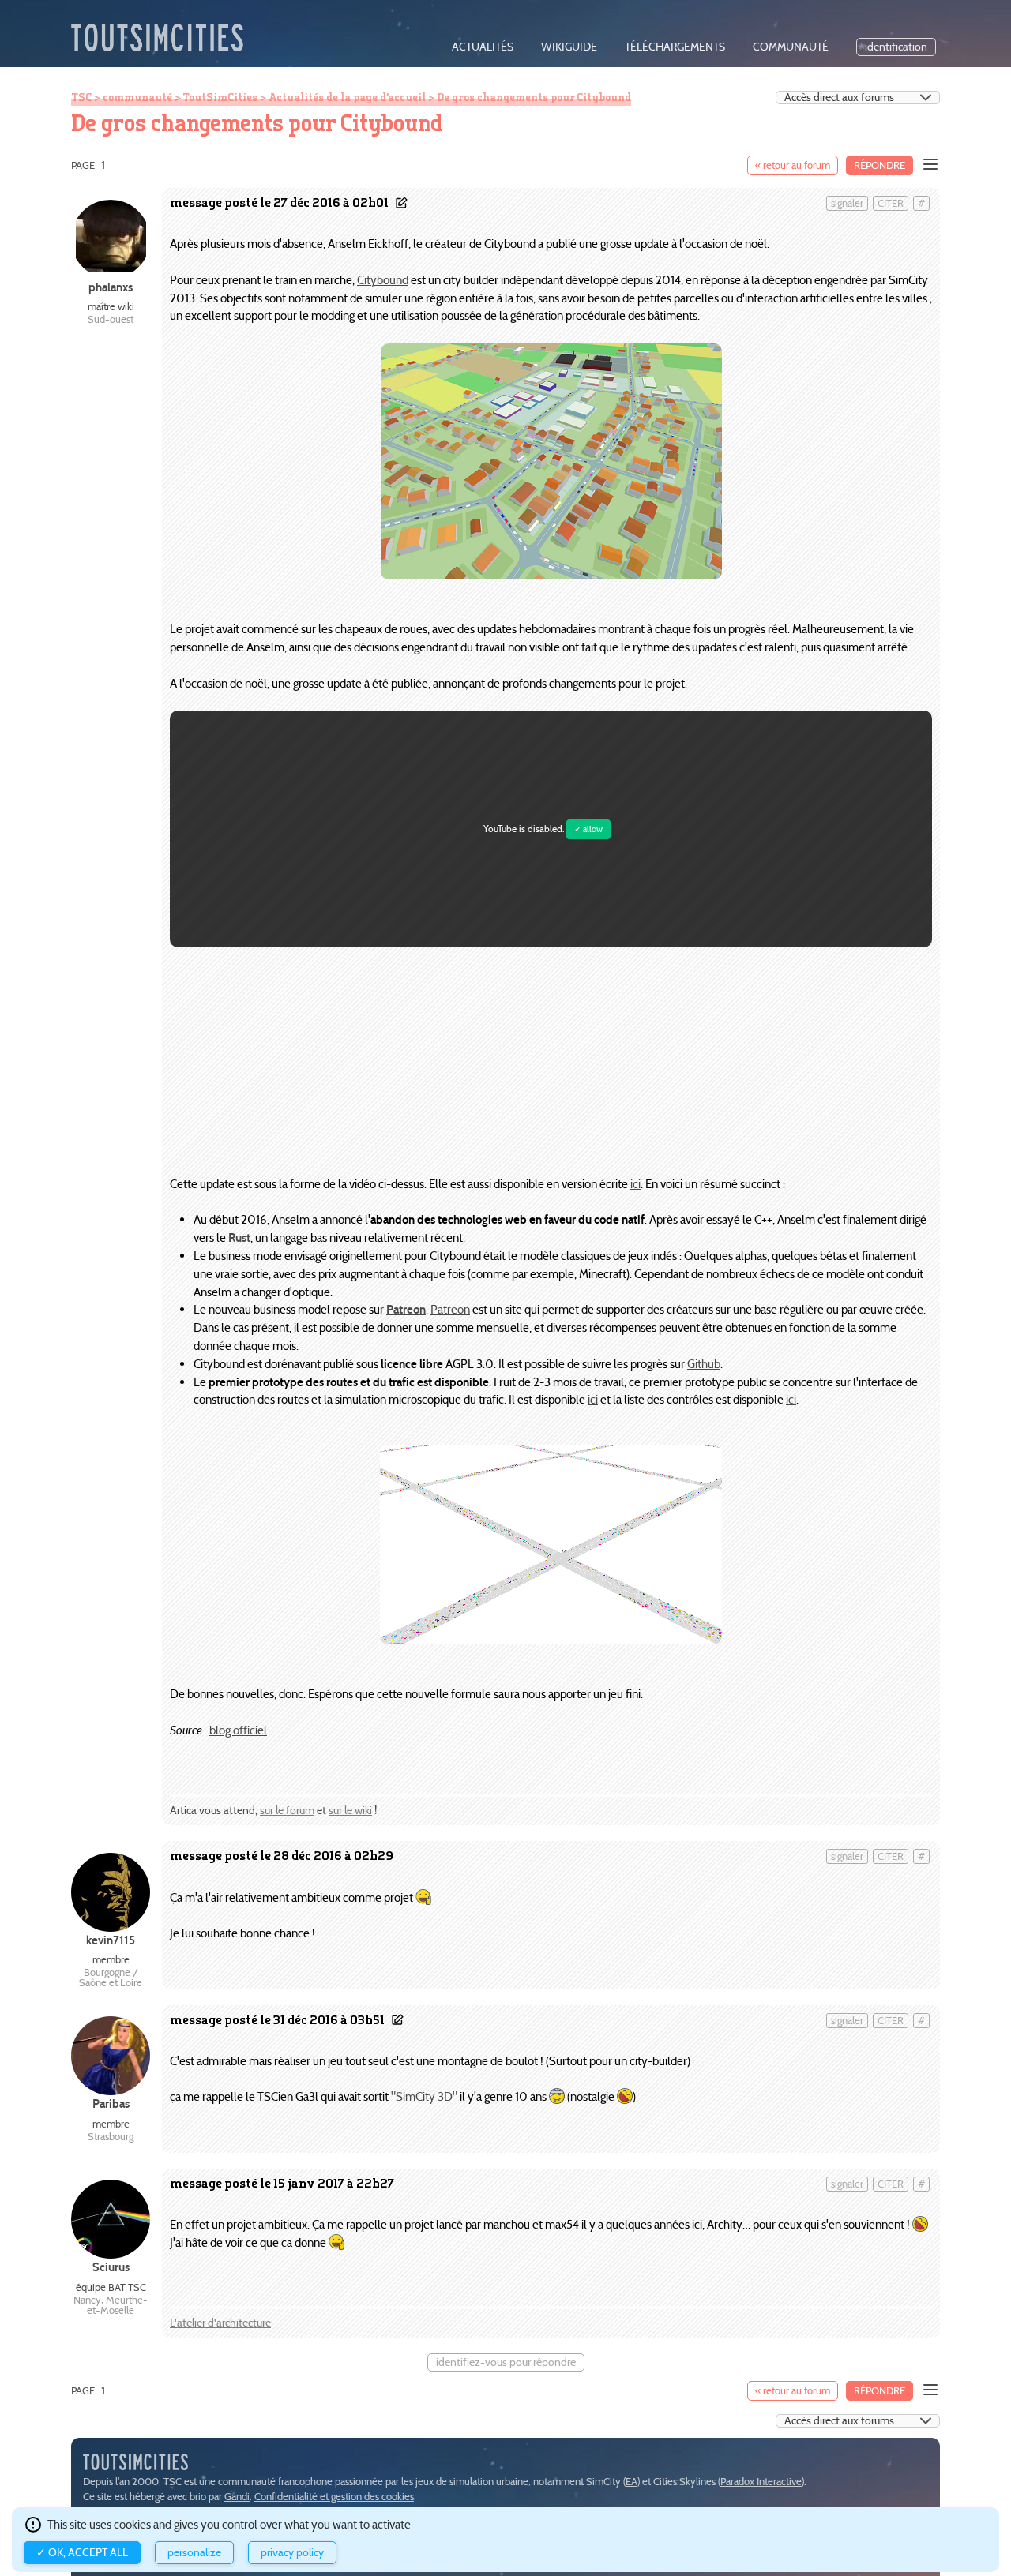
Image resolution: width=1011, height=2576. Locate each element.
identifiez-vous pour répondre (506, 2362)
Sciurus (111, 2267)
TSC (81, 97)
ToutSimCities (220, 97)
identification (896, 47)
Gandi (237, 2497)
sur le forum (287, 1811)
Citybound (383, 280)
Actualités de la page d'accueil (347, 97)
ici (635, 1184)
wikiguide (569, 47)
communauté (791, 47)
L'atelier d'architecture (220, 2323)
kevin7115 (111, 1940)
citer (891, 203)
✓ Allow (588, 829)
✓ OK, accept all (82, 2553)
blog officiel (238, 1730)
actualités (483, 47)
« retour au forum (793, 165)
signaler (847, 203)
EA (631, 2482)
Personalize (194, 2553)
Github (704, 1364)
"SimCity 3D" (424, 2096)
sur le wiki (350, 1811)
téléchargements (675, 47)
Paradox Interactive (761, 2482)
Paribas (111, 2104)
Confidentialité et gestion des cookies (334, 2497)
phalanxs (111, 287)
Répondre (879, 165)
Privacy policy (292, 2553)
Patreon (450, 1309)
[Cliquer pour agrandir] (551, 575)
